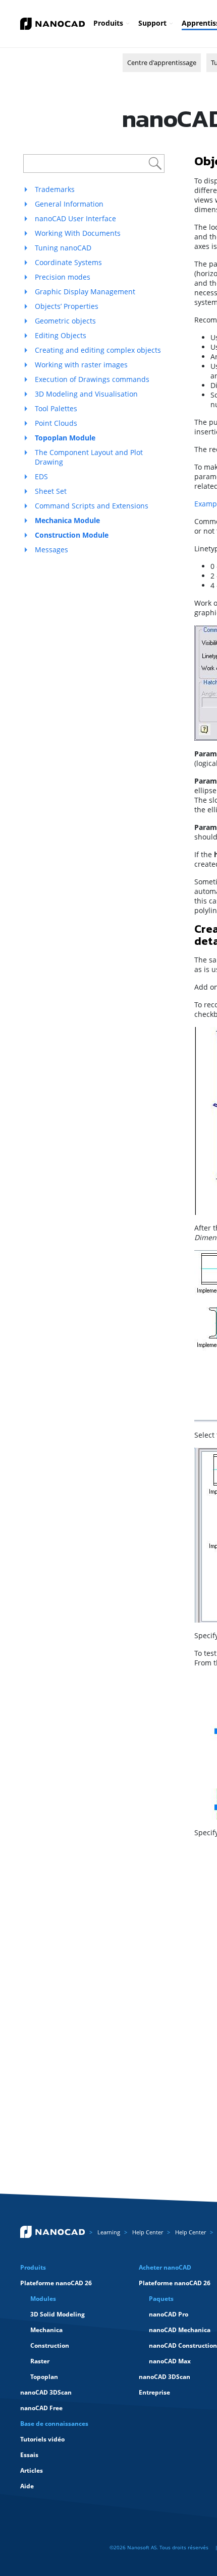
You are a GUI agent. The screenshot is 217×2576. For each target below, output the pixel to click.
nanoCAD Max (170, 2361)
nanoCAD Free (41, 2408)
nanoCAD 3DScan (46, 2392)
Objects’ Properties (67, 306)
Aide (27, 2486)
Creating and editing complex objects (98, 350)
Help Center (148, 2232)
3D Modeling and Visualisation (86, 394)
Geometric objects (65, 321)
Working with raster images (81, 365)
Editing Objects (61, 335)
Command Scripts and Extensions (92, 506)
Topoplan (44, 2377)
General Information (69, 204)
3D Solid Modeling (58, 2314)
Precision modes (63, 277)
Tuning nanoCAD (63, 248)
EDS (41, 476)
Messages (51, 550)
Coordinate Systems (68, 262)
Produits (108, 23)
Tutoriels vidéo (42, 2439)
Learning (109, 2232)
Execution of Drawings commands (92, 379)
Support (152, 23)
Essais (29, 2455)
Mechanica (46, 2330)
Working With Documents (78, 233)
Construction (50, 2345)
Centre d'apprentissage (162, 62)
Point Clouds (56, 423)
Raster (40, 2361)
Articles (32, 2470)
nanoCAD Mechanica (180, 2330)
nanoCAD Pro (169, 2314)
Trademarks (55, 189)
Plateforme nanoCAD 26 (56, 2283)
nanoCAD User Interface (75, 218)
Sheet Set (51, 491)
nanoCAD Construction (183, 2345)
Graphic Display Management (85, 292)
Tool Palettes (56, 408)
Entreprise (154, 2392)
